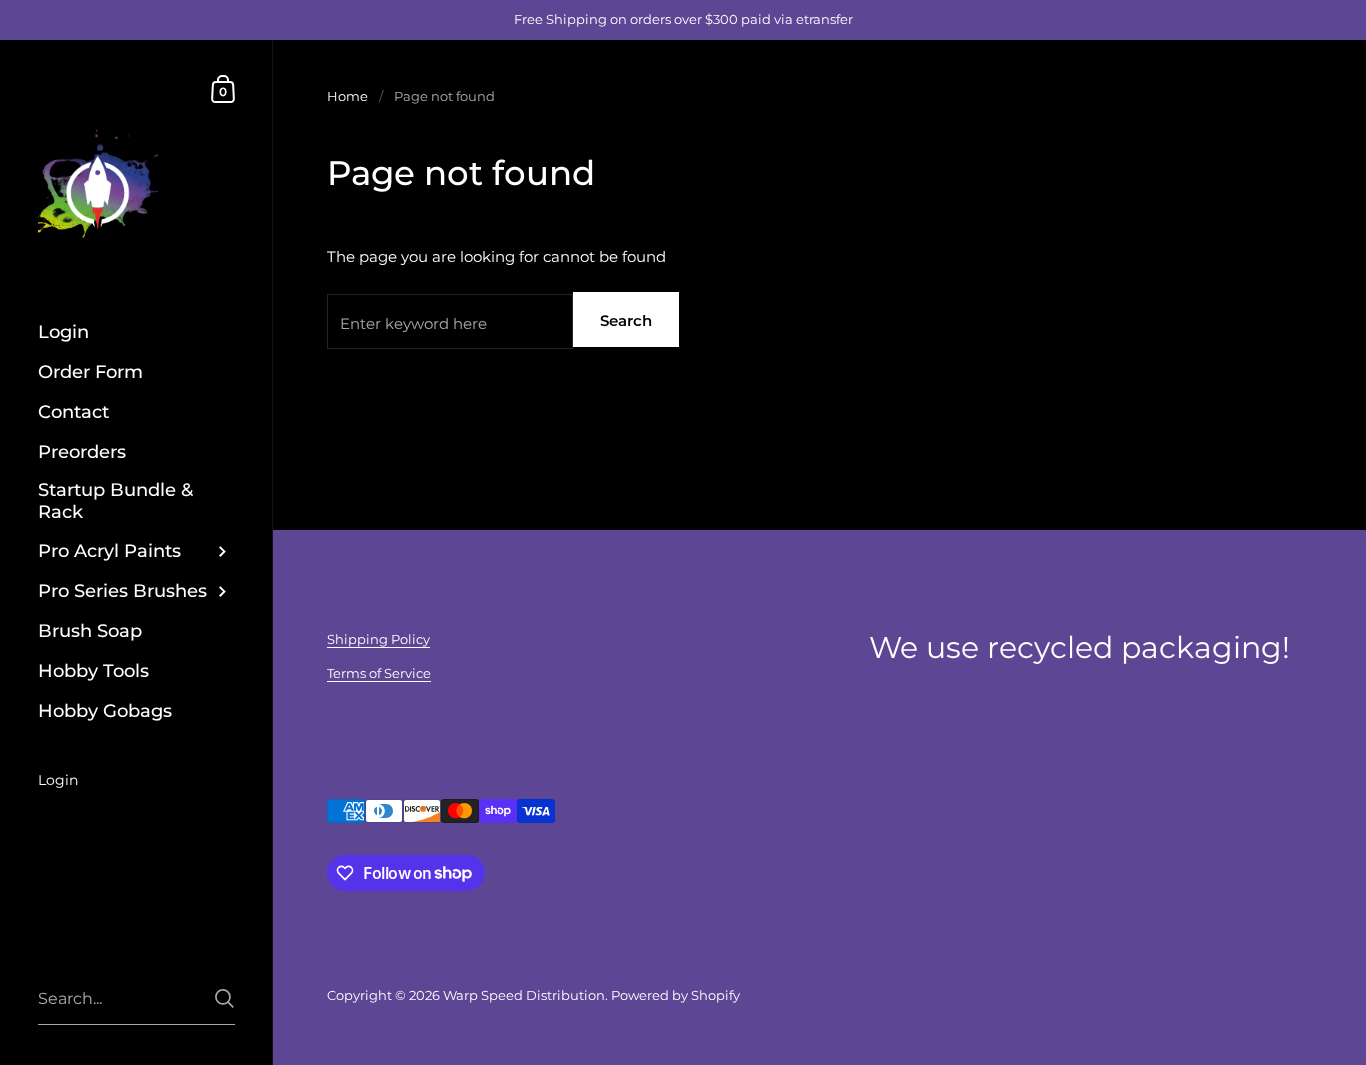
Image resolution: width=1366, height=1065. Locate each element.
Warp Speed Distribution (524, 995)
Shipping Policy (378, 639)
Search (626, 320)
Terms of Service (379, 673)
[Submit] (224, 998)
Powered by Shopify (675, 995)
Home (347, 96)
